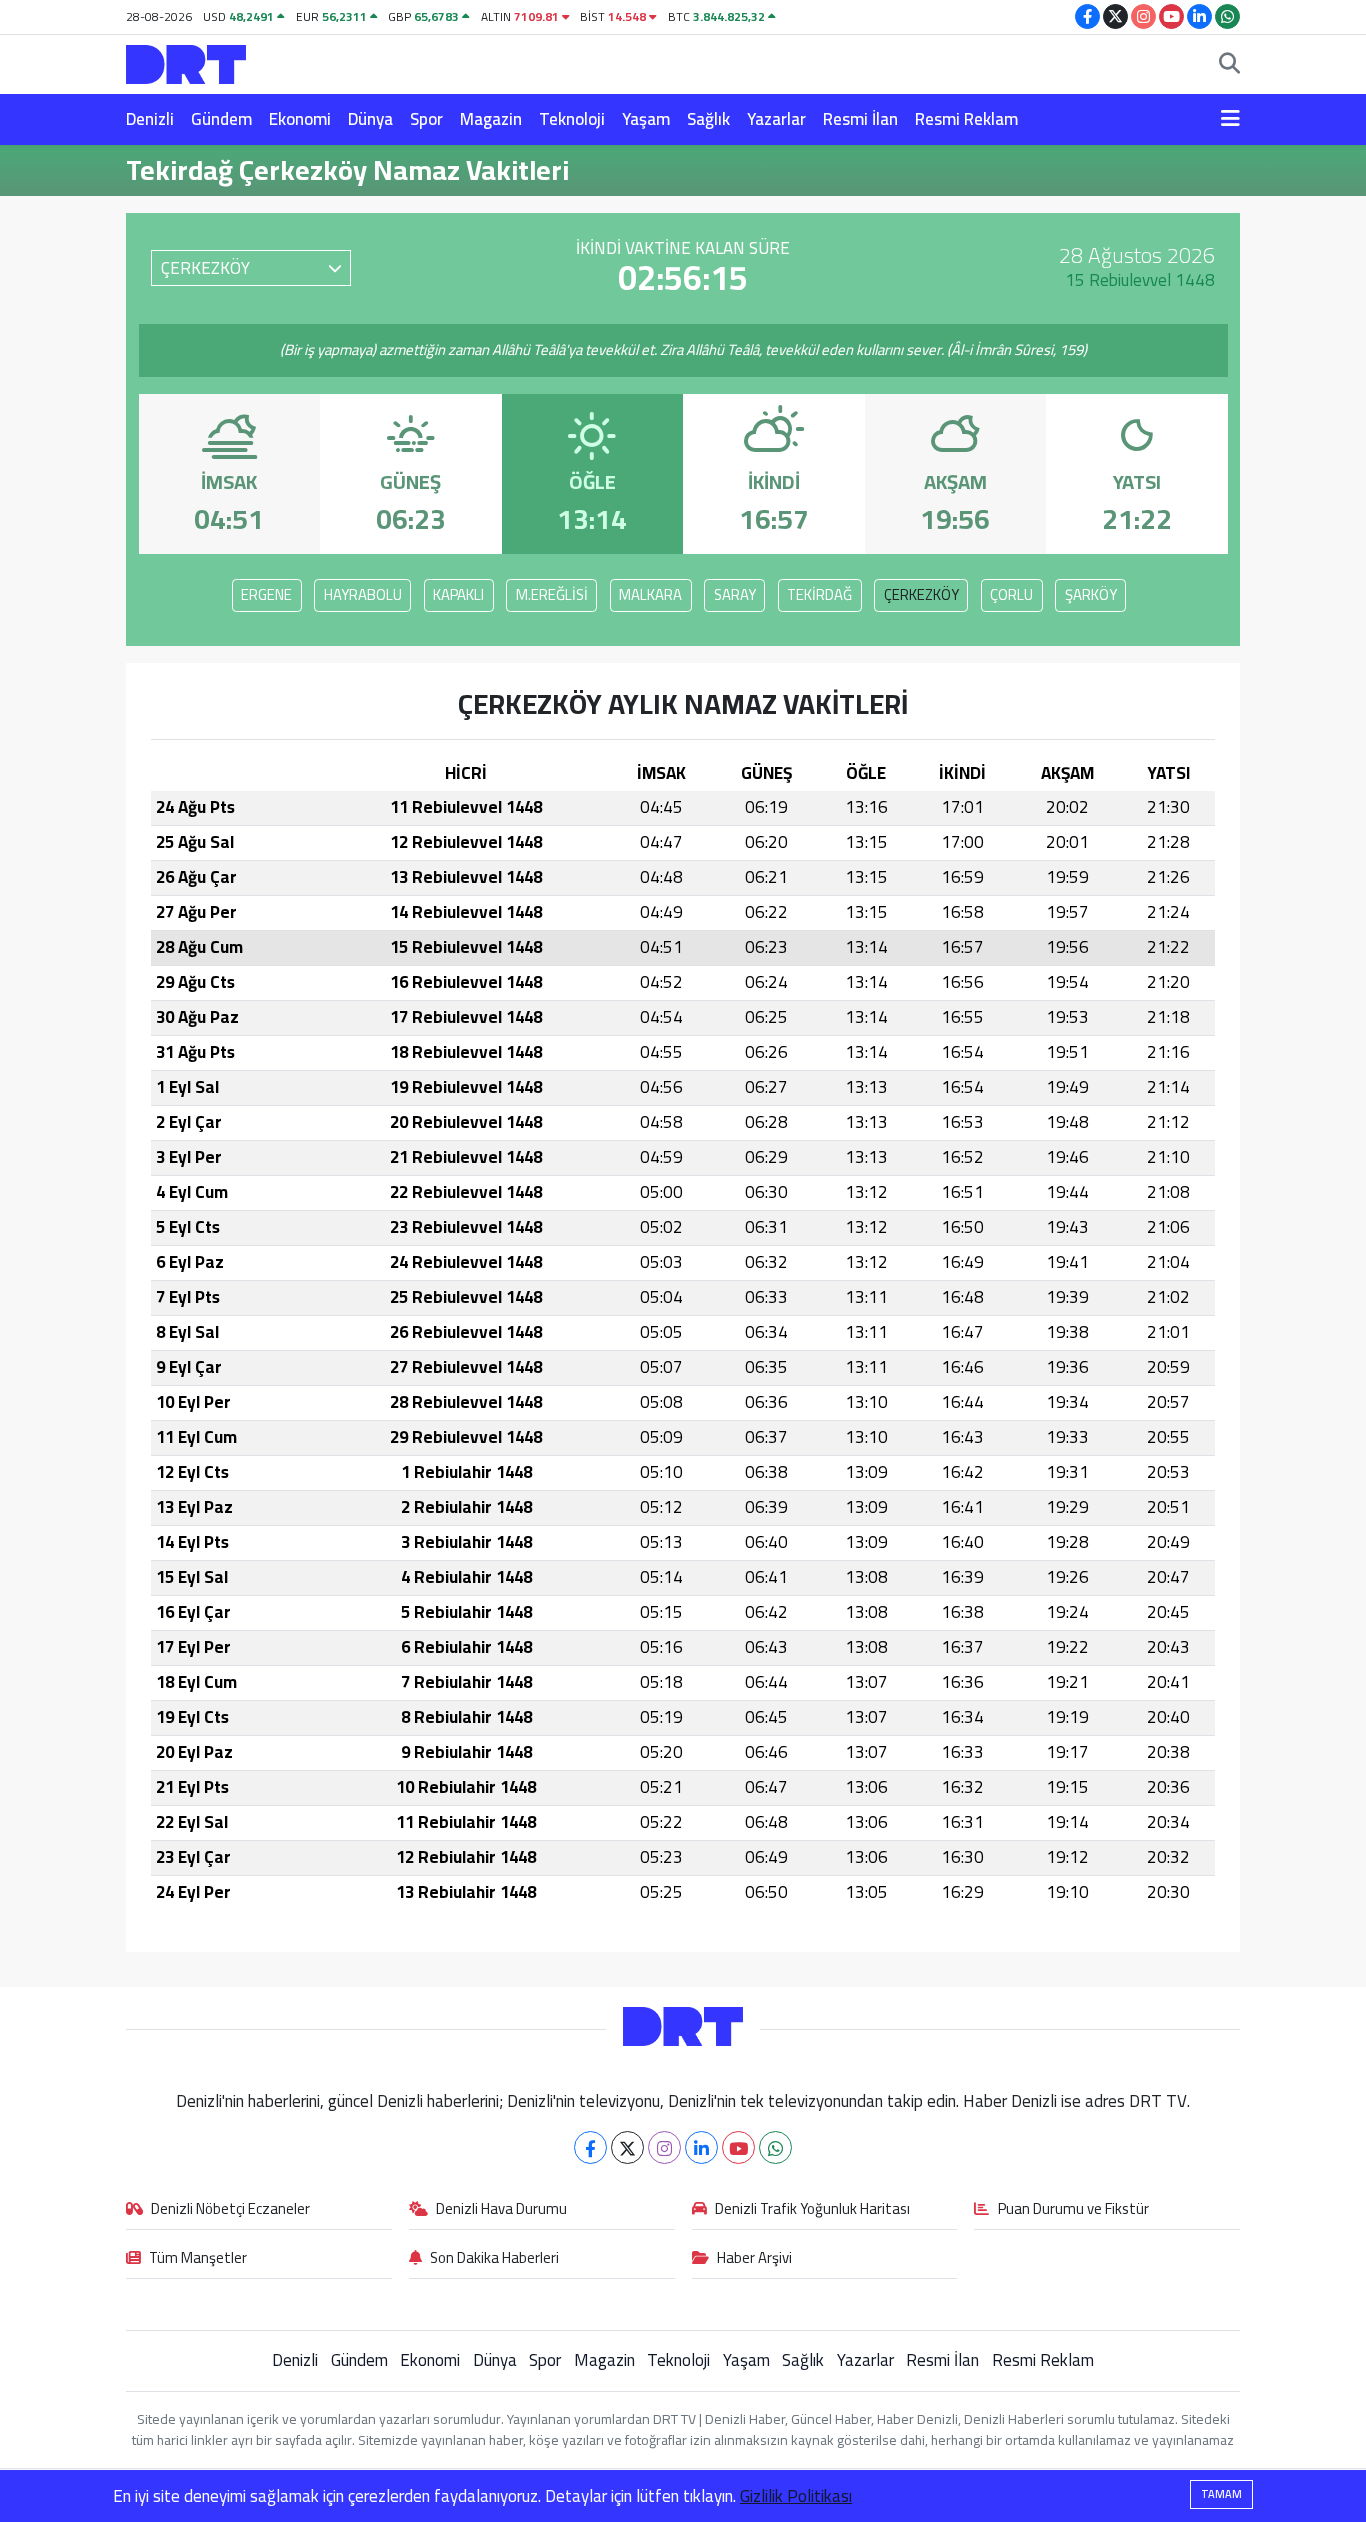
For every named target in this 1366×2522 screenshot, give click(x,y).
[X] (627, 2147)
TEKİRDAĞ (819, 594)
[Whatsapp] (775, 2147)
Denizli (150, 119)
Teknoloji (572, 119)
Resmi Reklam (966, 119)
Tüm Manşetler (198, 2259)
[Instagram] (664, 2147)
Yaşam (646, 119)
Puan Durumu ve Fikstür (1073, 2210)
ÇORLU (1011, 594)
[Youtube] (738, 2147)
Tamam (1221, 2494)
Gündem (221, 119)
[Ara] (1229, 65)
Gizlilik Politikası (796, 2496)
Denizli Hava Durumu (501, 2210)
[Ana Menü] (1230, 120)
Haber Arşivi (754, 2259)
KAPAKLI (458, 594)
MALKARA (650, 594)
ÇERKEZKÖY (921, 594)
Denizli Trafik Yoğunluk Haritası (812, 2210)
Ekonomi (300, 119)
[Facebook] (590, 2147)
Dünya (370, 119)
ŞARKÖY (1091, 594)
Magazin (491, 119)
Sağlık (708, 119)
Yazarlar (776, 119)
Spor (426, 119)
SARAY (735, 594)
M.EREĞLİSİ (552, 594)
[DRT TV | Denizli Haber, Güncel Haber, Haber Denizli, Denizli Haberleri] (186, 61)
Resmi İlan (860, 119)
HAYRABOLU (363, 594)
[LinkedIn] (701, 2147)
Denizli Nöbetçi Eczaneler (230, 2210)
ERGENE (266, 594)
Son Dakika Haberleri (494, 2259)
